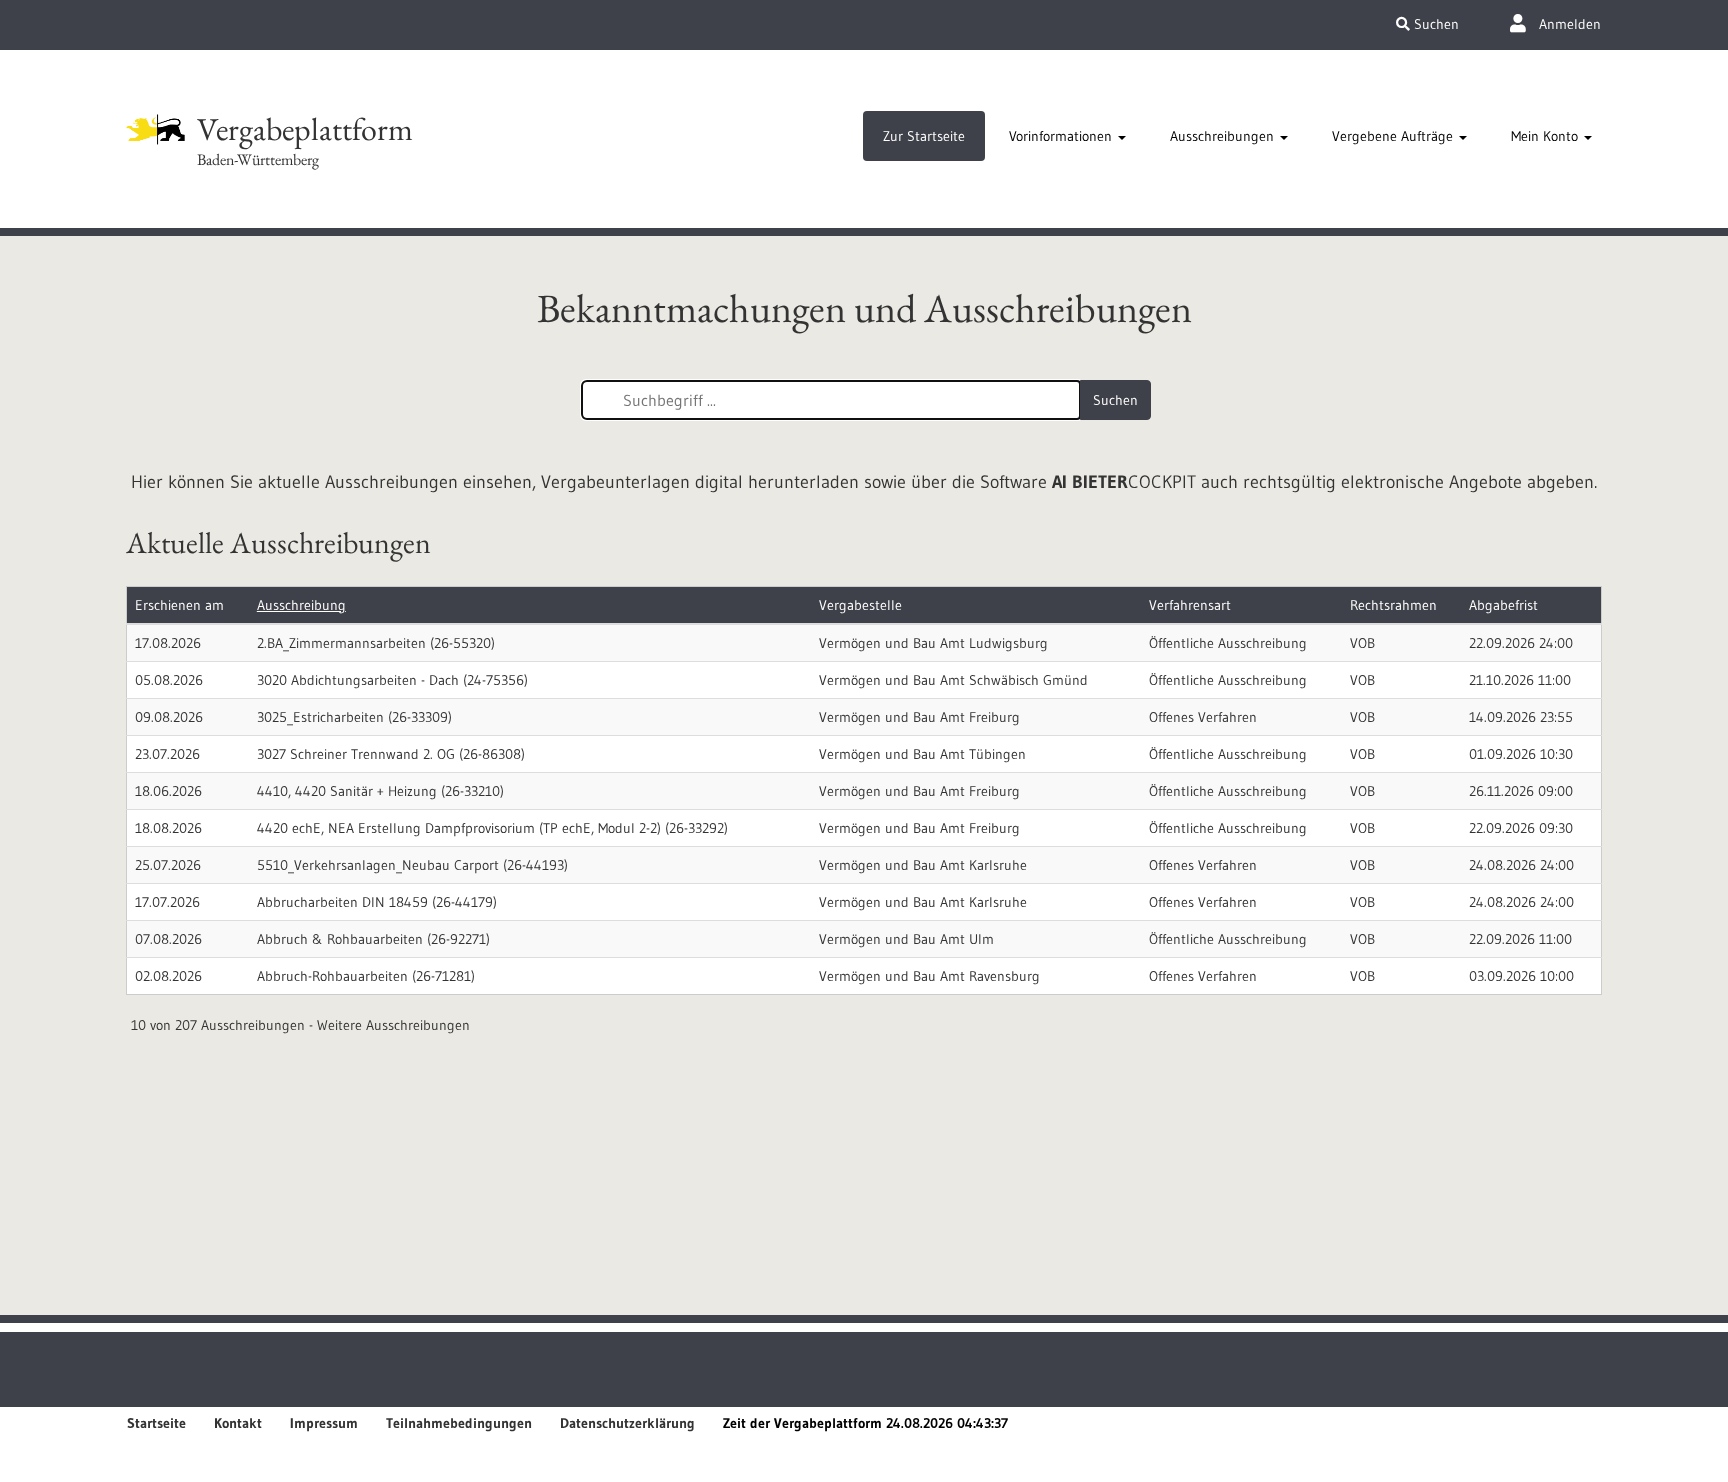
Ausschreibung (301, 605)
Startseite (156, 1423)
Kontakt (238, 1423)
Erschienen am (179, 605)
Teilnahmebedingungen (459, 1423)
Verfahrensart (1190, 605)
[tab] (924, 136)
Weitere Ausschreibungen (393, 1025)
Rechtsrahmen (1393, 605)
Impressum (324, 1423)
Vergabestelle (860, 605)
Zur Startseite (924, 136)
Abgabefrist (1503, 605)
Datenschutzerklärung (627, 1423)
